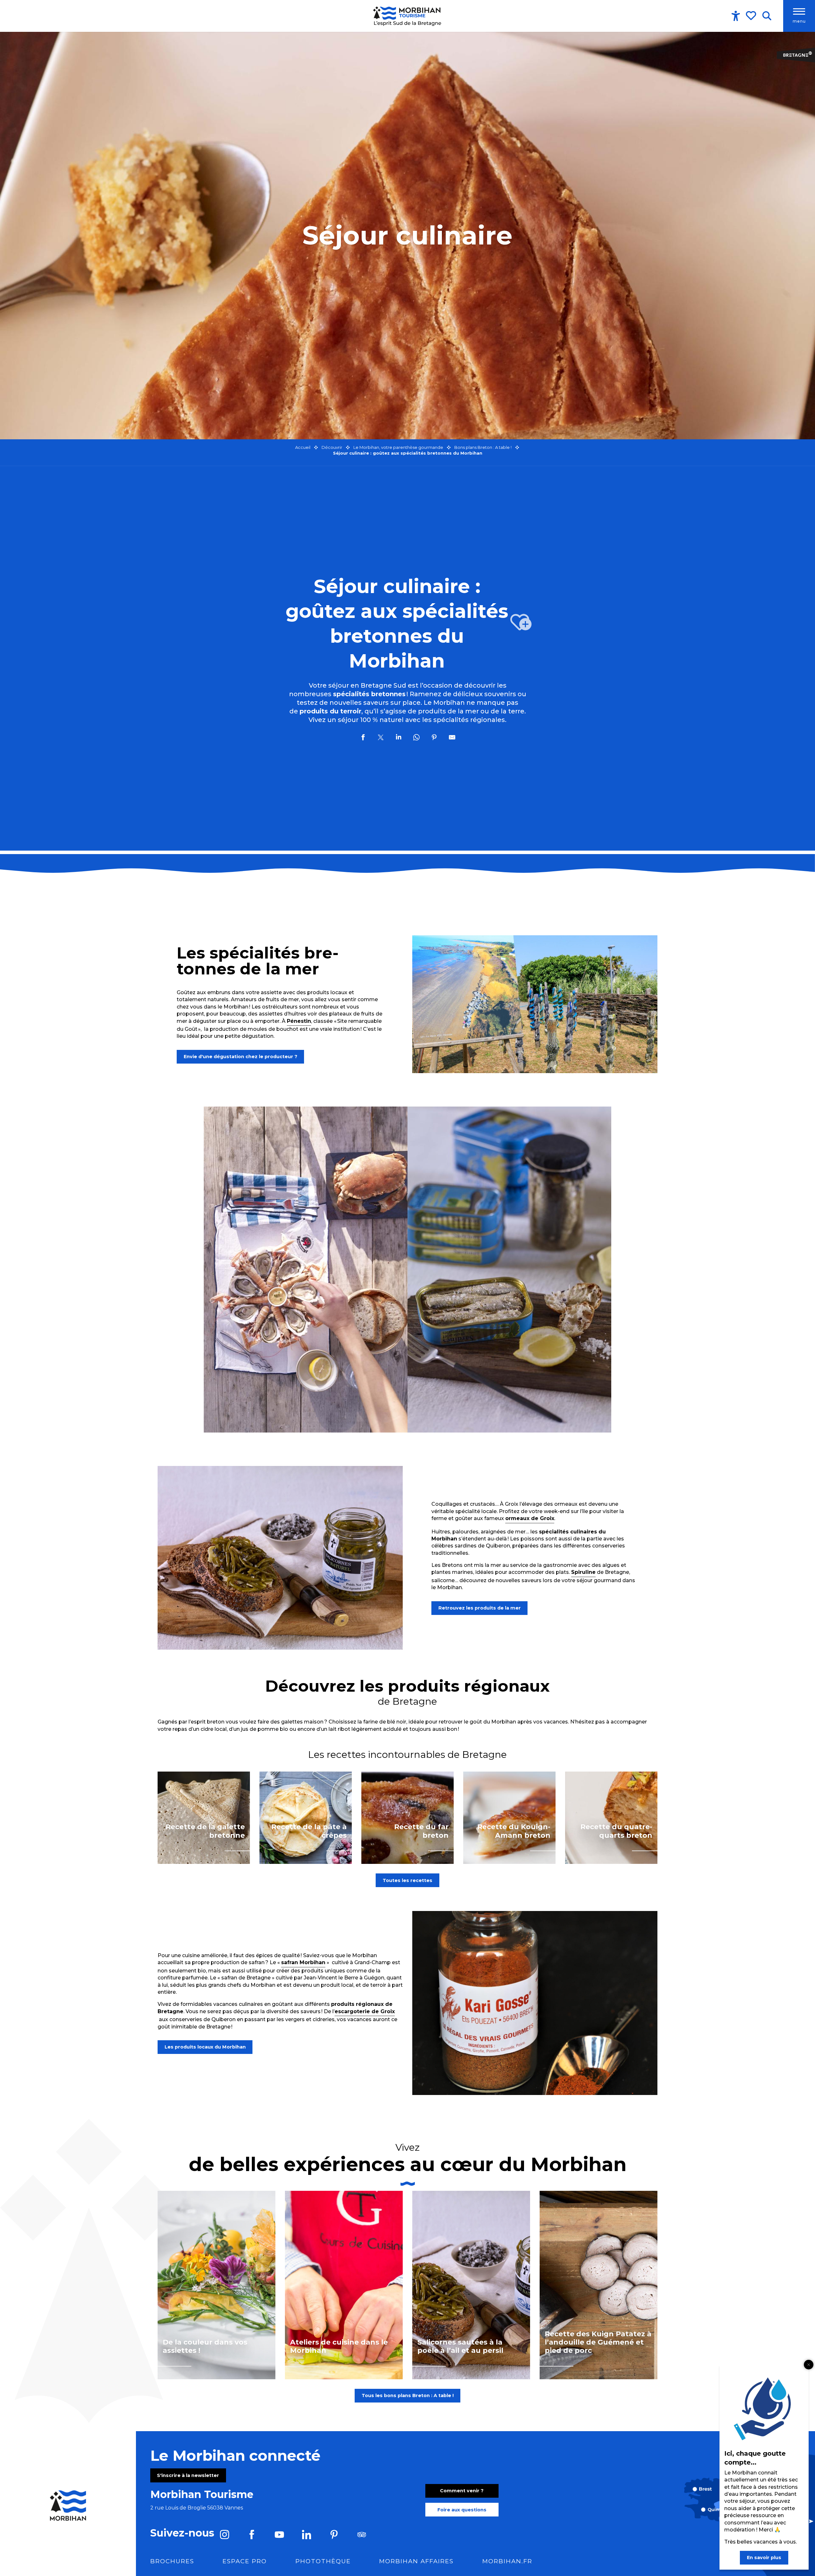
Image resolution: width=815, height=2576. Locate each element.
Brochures (172, 2561)
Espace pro (245, 2561)
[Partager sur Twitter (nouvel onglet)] (381, 738)
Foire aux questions (462, 2510)
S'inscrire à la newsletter (188, 2475)
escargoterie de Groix (365, 2011)
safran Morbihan (303, 1962)
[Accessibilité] (736, 16)
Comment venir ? (462, 2491)
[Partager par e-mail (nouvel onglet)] (452, 738)
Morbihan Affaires (416, 2561)
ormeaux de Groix (530, 1518)
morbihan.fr (507, 2561)
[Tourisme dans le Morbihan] (408, 16)
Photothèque (323, 2561)
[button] (767, 16)
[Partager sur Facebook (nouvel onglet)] (363, 738)
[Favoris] (752, 16)
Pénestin (299, 1021)
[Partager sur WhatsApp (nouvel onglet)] (416, 738)
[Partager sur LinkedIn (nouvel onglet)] (399, 738)
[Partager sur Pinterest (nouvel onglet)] (434, 738)
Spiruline (583, 1572)
